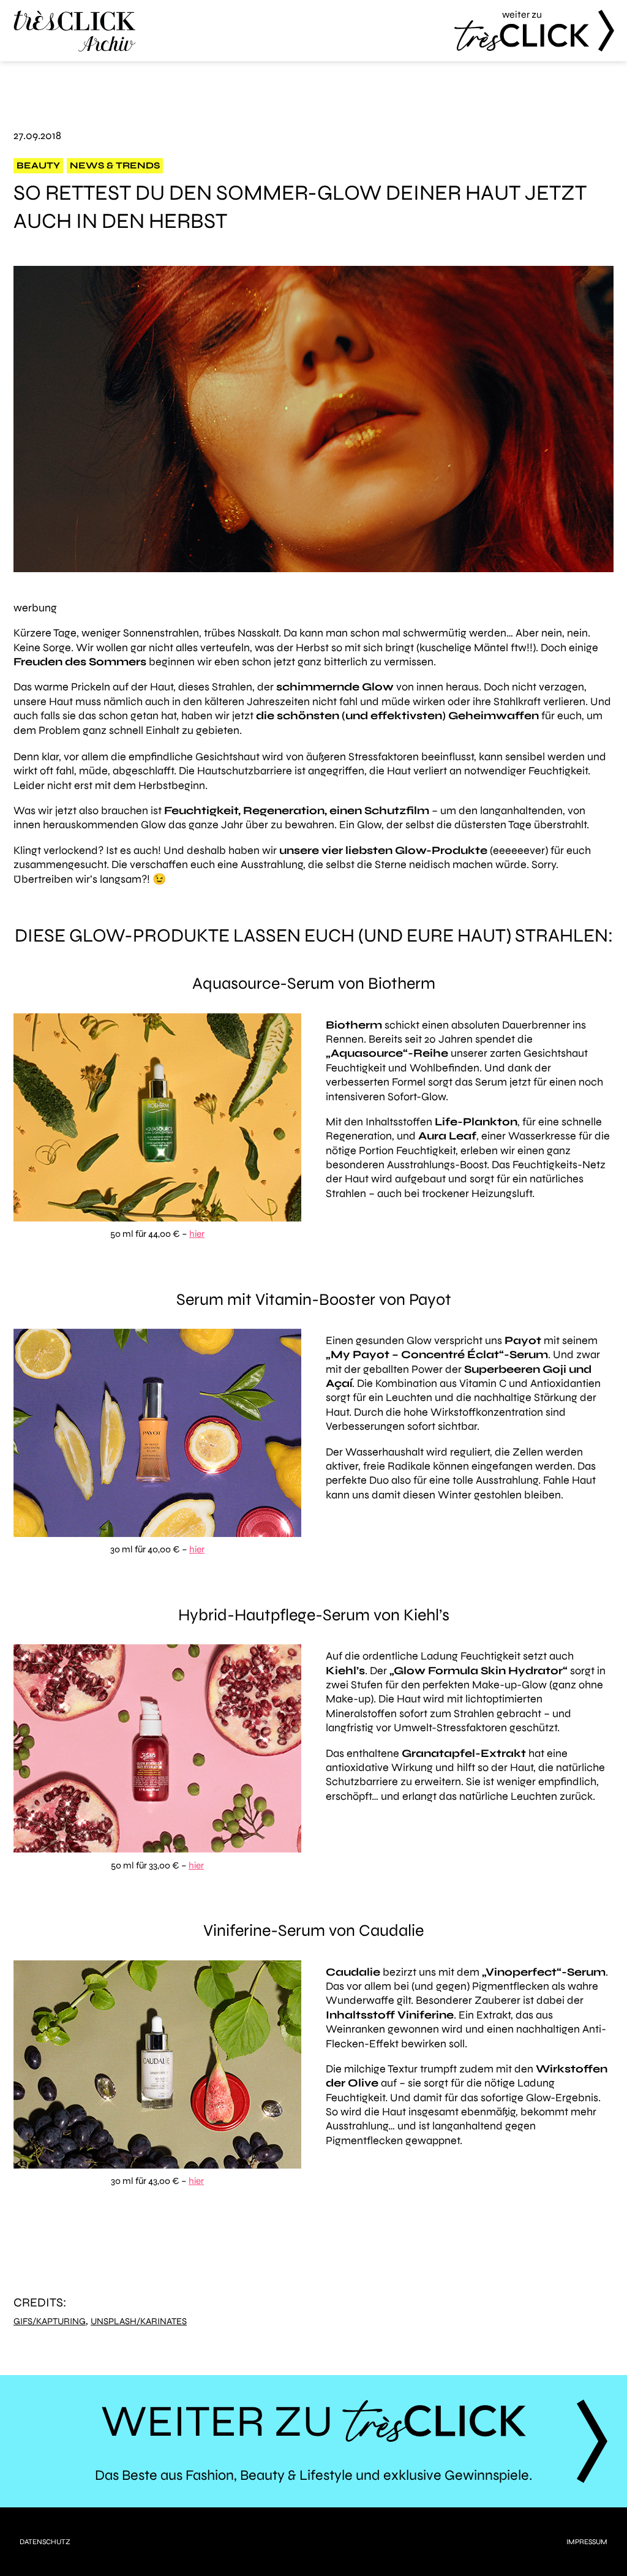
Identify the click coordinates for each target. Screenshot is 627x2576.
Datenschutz (45, 2542)
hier (197, 1234)
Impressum (587, 2542)
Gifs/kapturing (50, 2321)
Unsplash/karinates (139, 2321)
